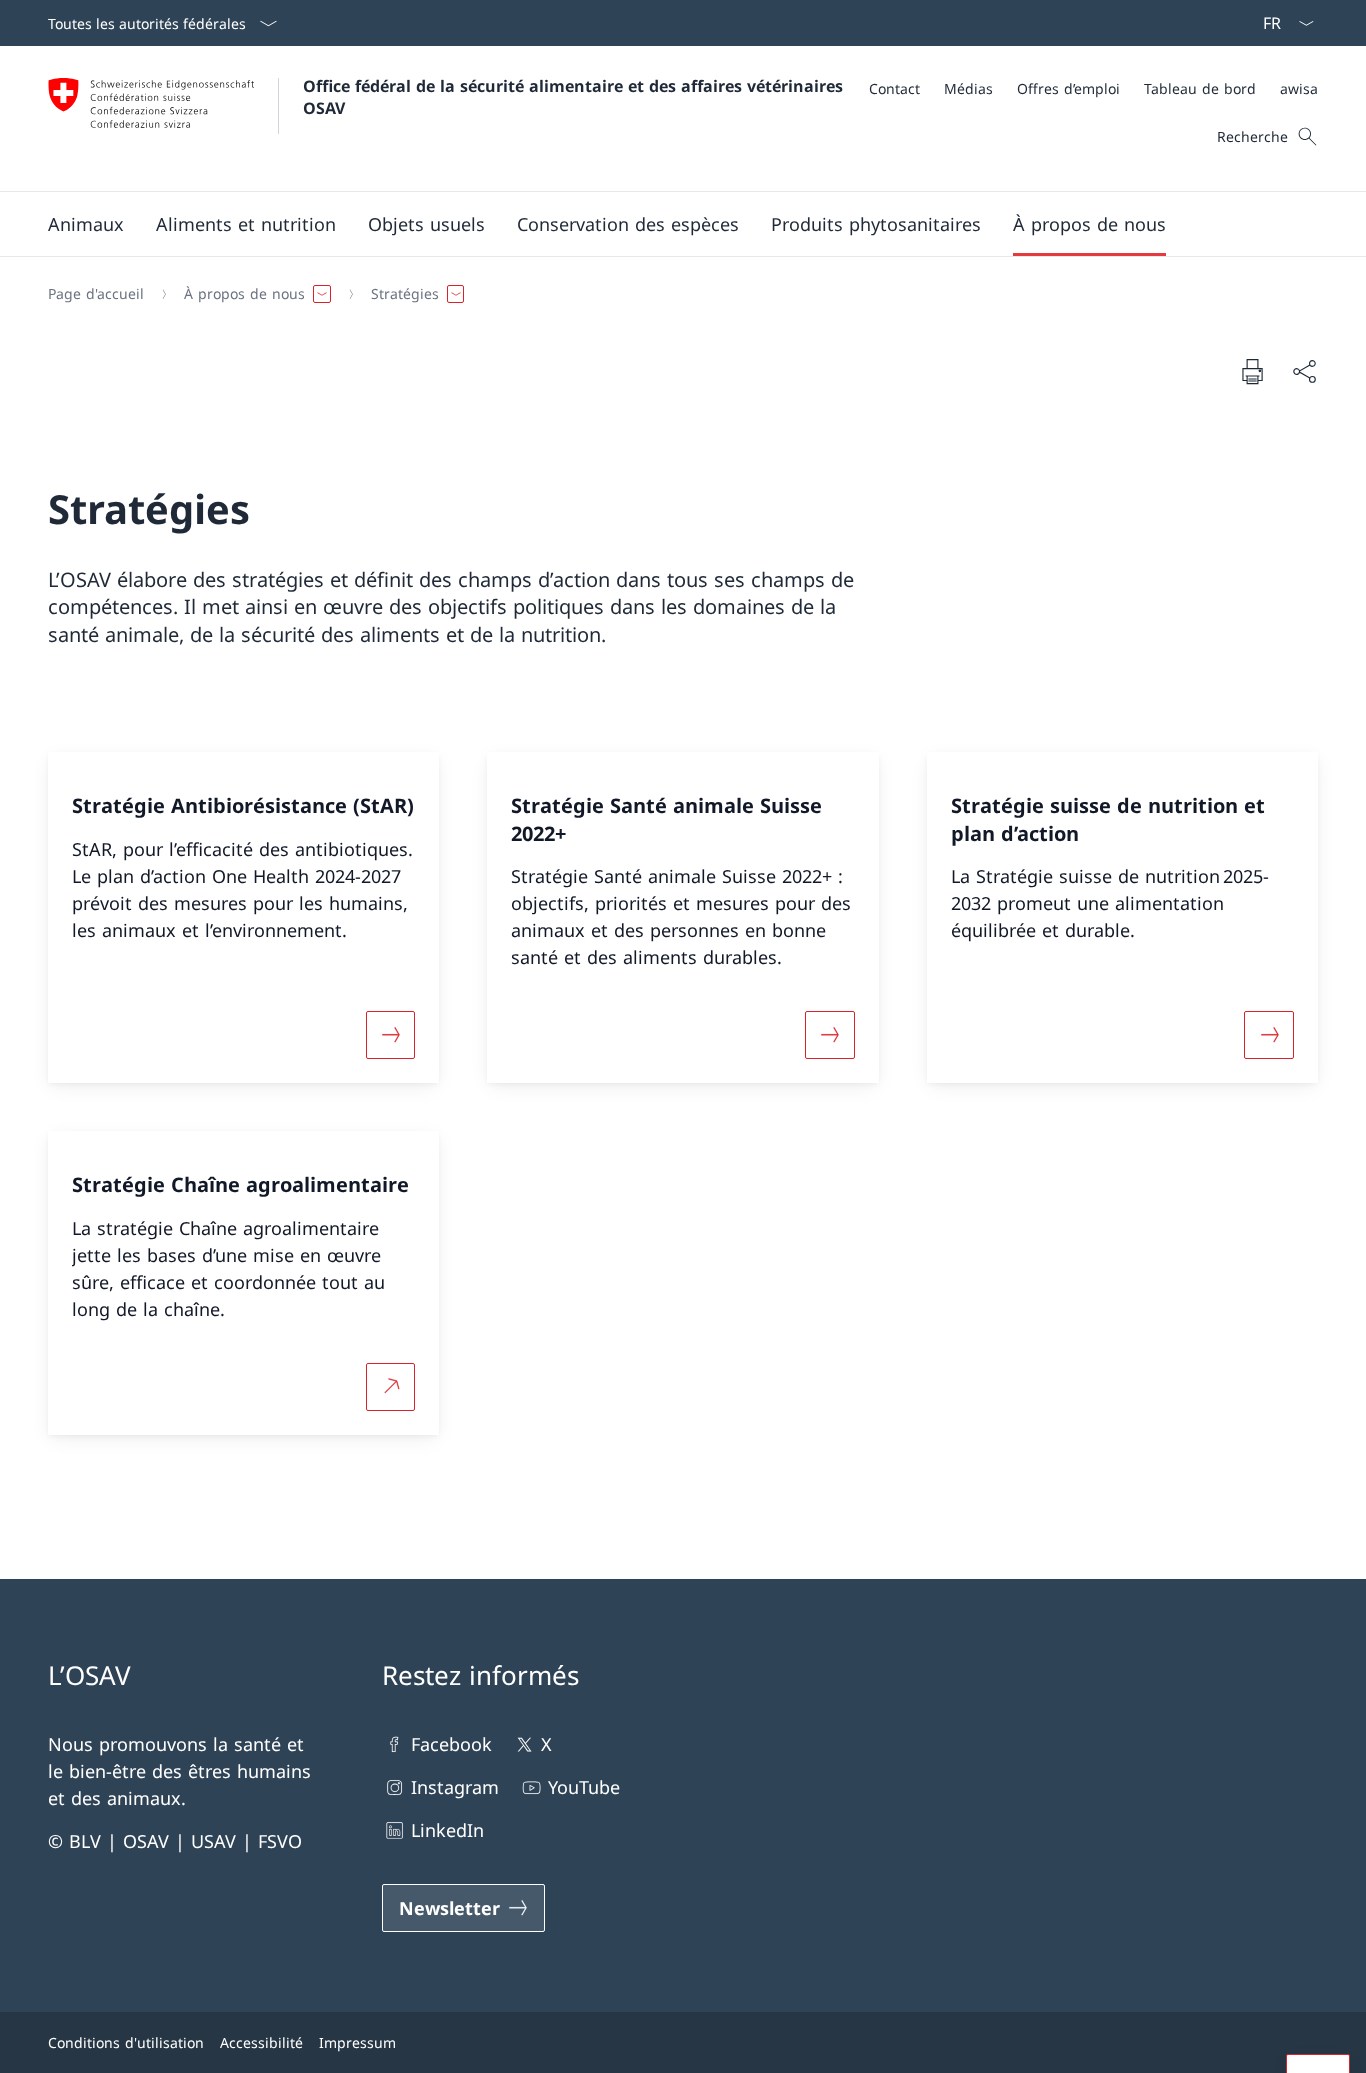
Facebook (451, 1744)
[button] (86, 224)
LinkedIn (447, 1830)
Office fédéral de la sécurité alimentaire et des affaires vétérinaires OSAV (575, 97)
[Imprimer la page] (1252, 371)
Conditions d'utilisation (126, 2042)
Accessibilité (261, 2042)
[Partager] (1304, 371)
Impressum (357, 2042)
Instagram (455, 1787)
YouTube (584, 1787)
